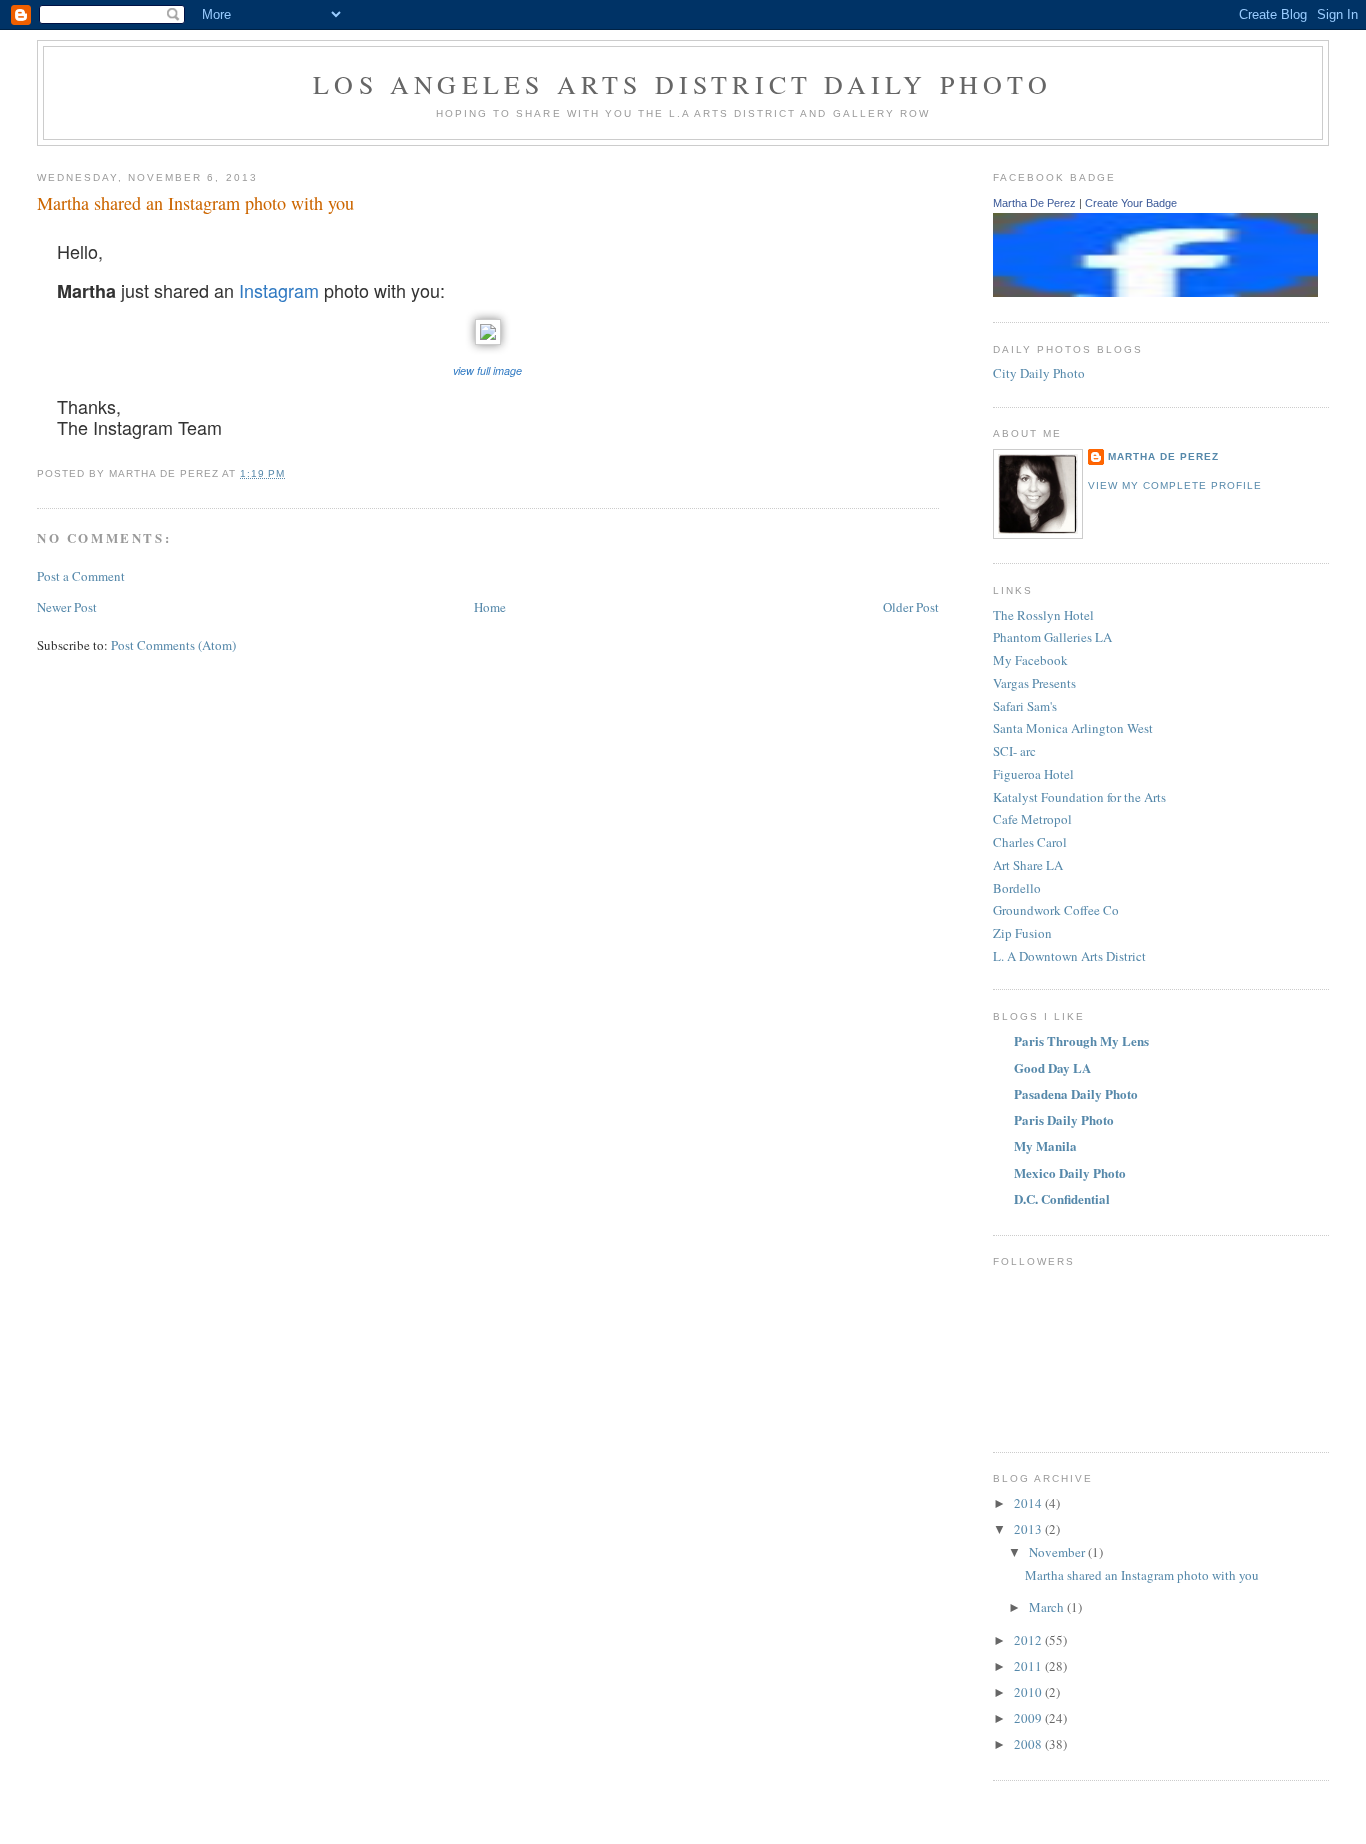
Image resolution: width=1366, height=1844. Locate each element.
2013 (1029, 1529)
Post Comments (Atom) (173, 645)
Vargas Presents (1034, 683)
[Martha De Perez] (1155, 292)
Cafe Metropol (1032, 819)
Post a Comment (81, 576)
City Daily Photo (1039, 373)
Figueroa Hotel (1033, 774)
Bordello (1017, 888)
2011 (1029, 1666)
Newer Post (67, 607)
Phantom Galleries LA (1052, 637)
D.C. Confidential (1062, 1198)
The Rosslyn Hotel (1043, 615)
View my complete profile (1175, 485)
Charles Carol (1030, 842)
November (1058, 1552)
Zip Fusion (1022, 933)
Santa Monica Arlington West (1073, 728)
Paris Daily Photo (1064, 1119)
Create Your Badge (1131, 203)
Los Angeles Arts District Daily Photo (682, 84)
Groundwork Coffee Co (1056, 910)
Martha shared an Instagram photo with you (1142, 1575)
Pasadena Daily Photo (1076, 1093)
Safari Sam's (1025, 706)
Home (490, 607)
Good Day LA (1052, 1067)
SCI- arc (1014, 751)
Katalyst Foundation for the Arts (1079, 797)
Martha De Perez (1034, 203)
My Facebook (1030, 660)
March (1048, 1607)
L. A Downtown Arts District (1069, 956)
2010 (1029, 1692)
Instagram (279, 290)
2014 (1029, 1503)
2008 (1029, 1744)
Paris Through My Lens (1081, 1040)
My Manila (1045, 1145)
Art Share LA (1028, 865)
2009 (1029, 1718)
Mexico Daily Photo (1070, 1172)
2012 (1029, 1640)
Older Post (911, 607)
